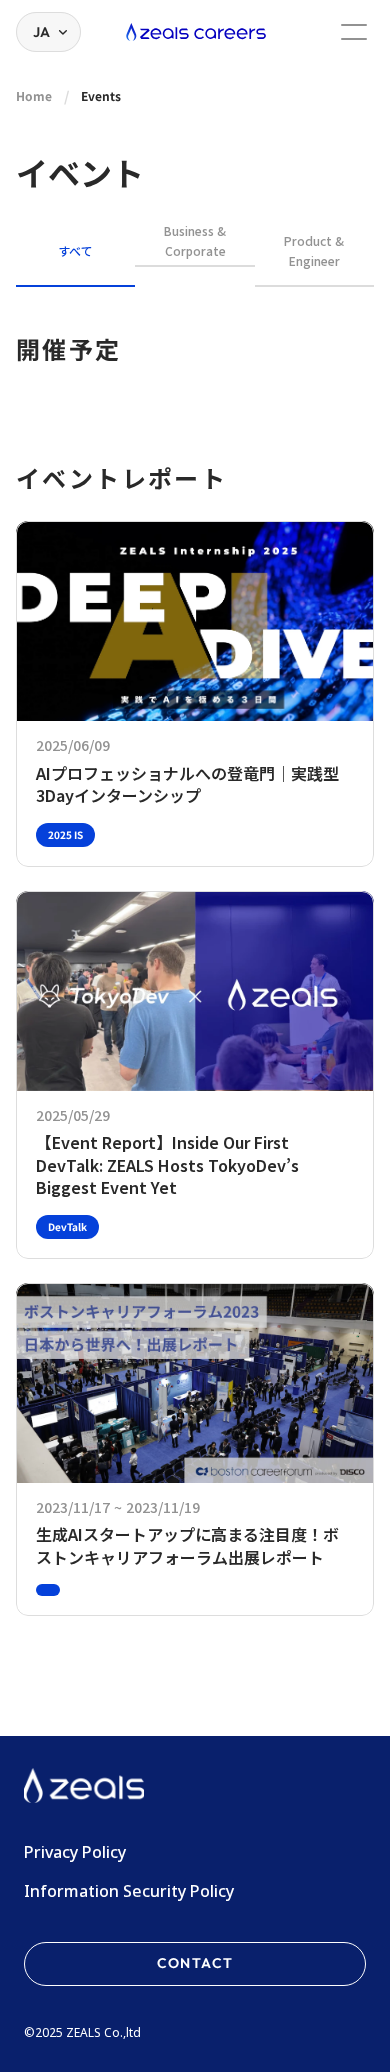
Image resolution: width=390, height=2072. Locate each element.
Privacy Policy (75, 1852)
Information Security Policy (129, 1891)
